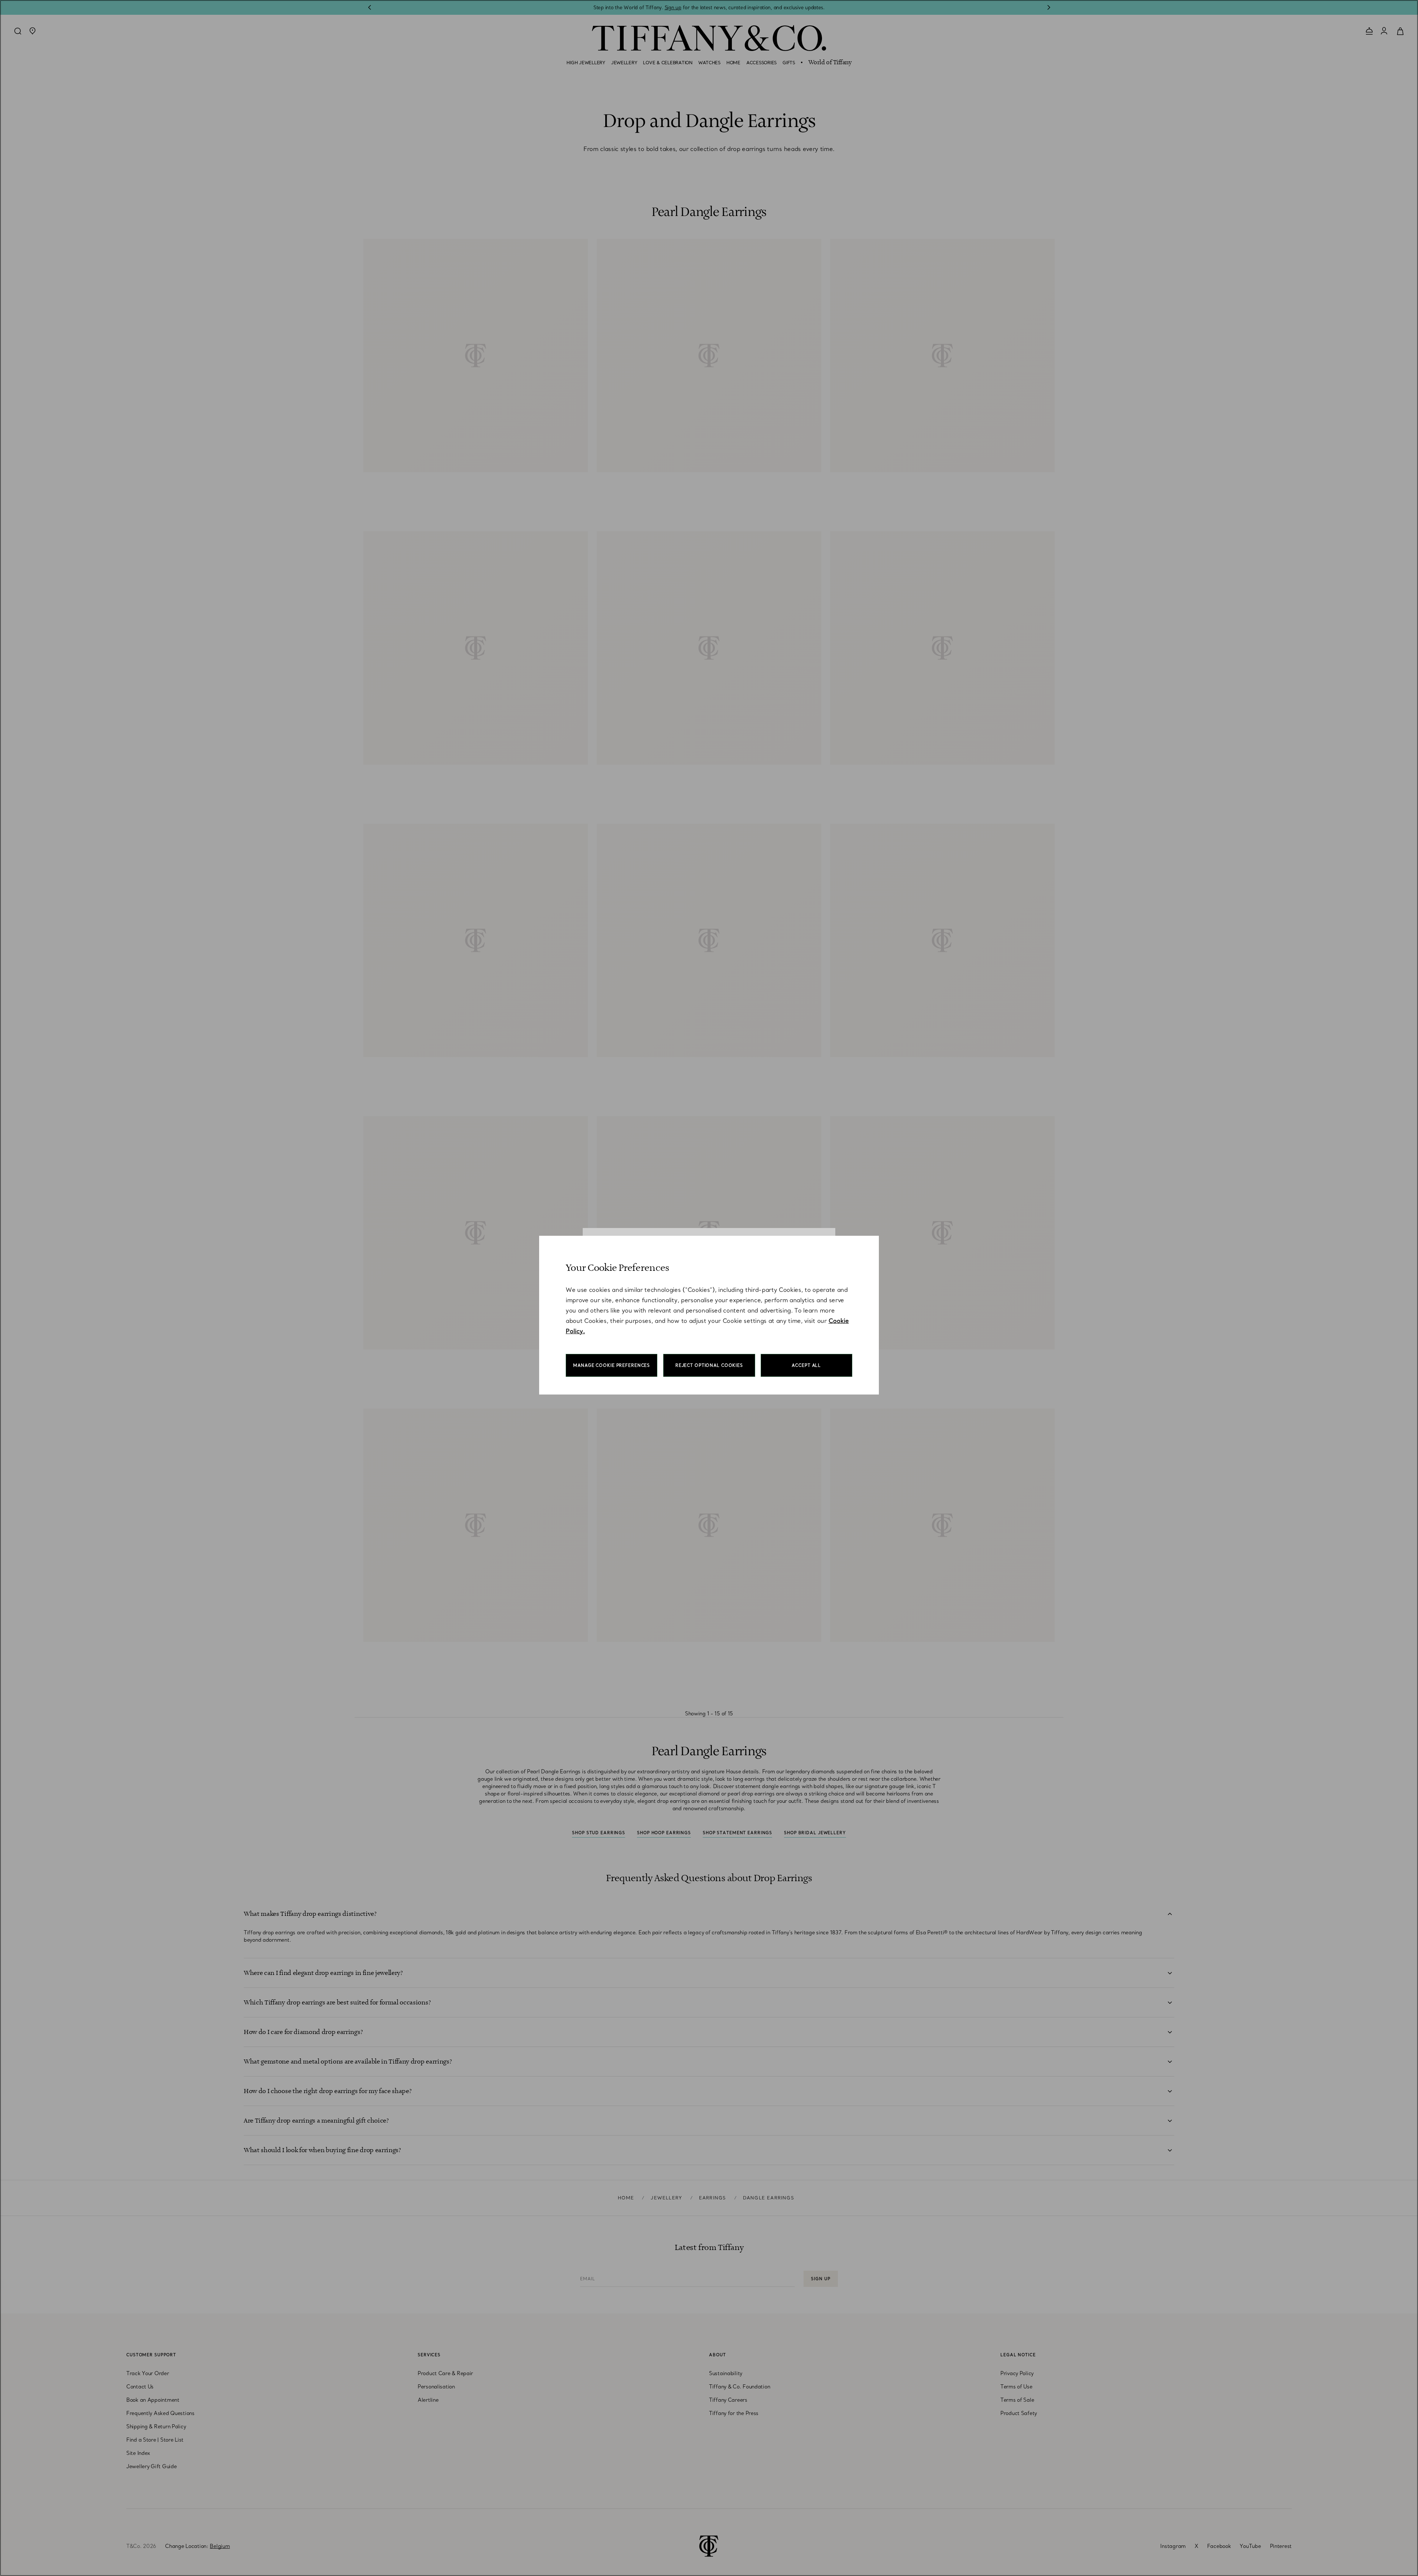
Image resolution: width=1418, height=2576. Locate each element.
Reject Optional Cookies (709, 1365)
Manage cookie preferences (612, 1365)
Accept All (806, 1365)
